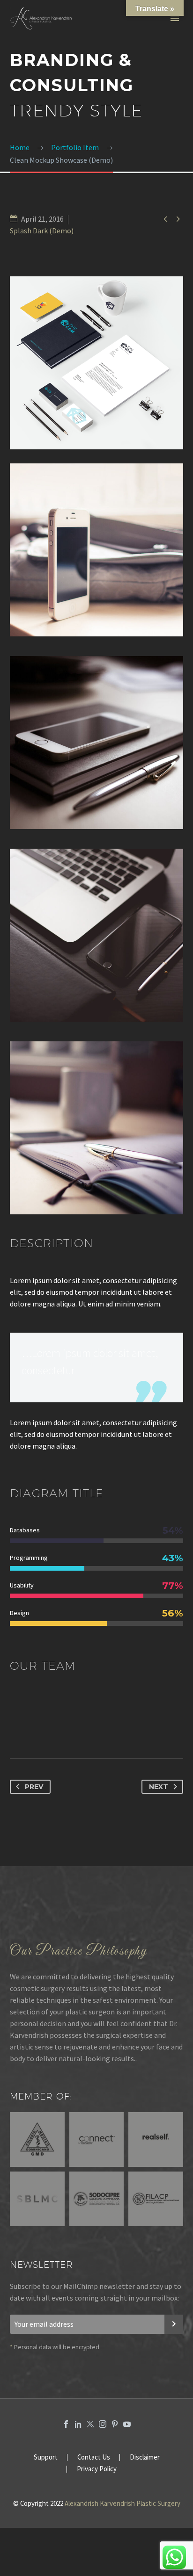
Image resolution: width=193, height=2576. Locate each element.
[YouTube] (127, 2424)
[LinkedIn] (78, 2424)
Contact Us (94, 2457)
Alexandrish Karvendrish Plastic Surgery (122, 2503)
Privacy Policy (97, 2469)
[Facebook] (66, 2424)
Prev (34, 1787)
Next (159, 1787)
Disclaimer (145, 2457)
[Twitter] (90, 2424)
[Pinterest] (115, 2424)
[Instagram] (103, 2424)
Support (46, 2457)
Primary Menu (175, 18)
